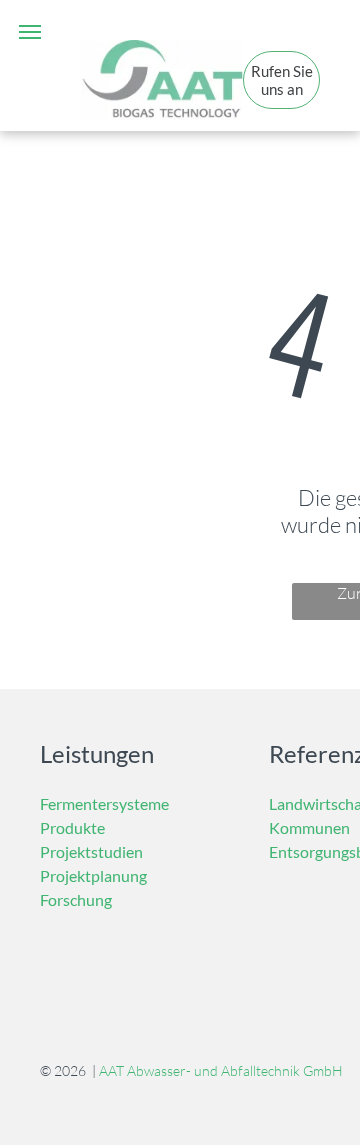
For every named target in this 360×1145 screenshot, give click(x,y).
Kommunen (309, 827)
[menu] (30, 32)
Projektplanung (93, 875)
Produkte (72, 827)
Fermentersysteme (104, 803)
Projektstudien (91, 851)
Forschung (76, 899)
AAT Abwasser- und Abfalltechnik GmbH (221, 1070)
